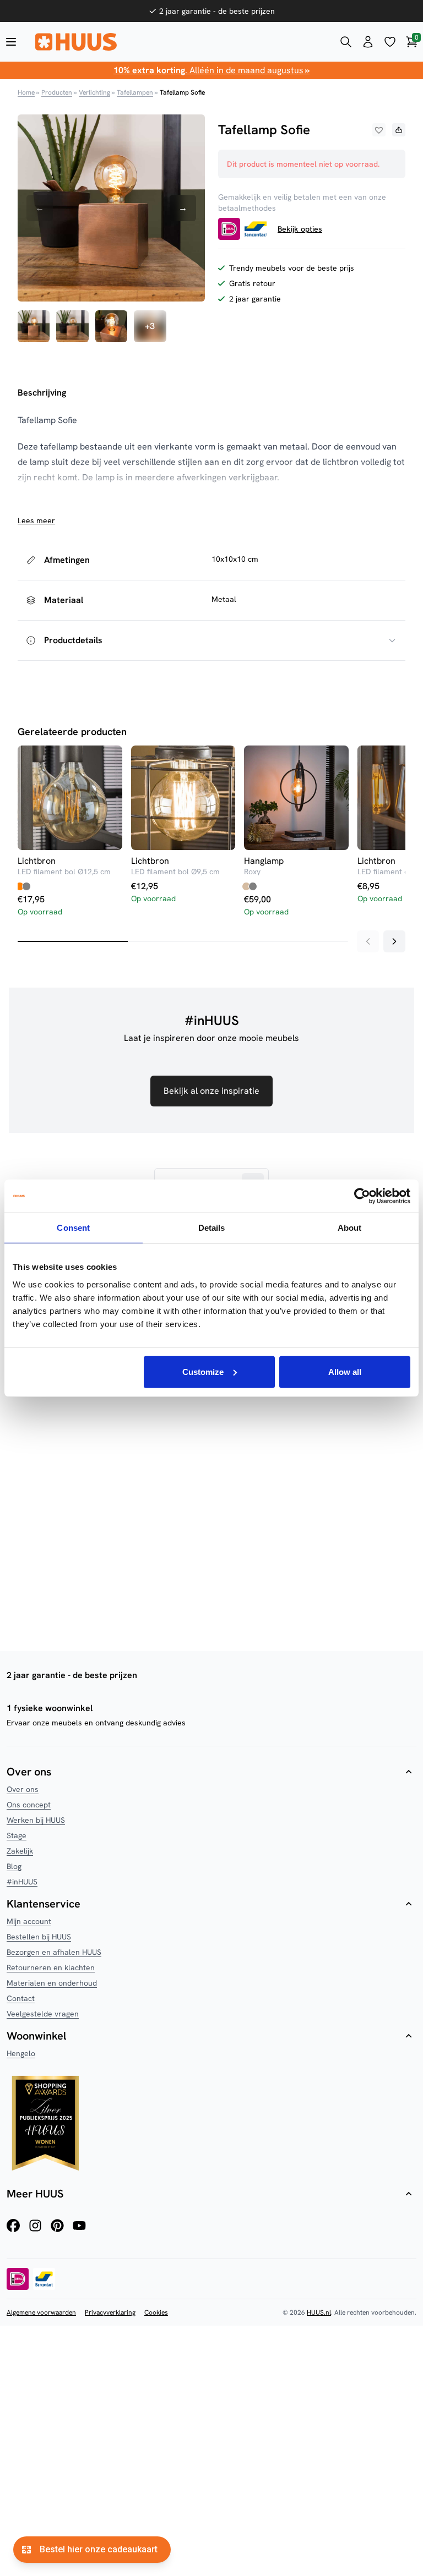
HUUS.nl (319, 2312)
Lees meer (36, 520)
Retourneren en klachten (51, 1967)
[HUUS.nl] (178, 42)
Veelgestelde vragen (43, 2014)
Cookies (156, 2312)
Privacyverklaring (110, 2312)
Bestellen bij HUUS (39, 1937)
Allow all (345, 1371)
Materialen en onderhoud (52, 1983)
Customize (203, 1371)
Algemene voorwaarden (41, 2312)
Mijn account (29, 1921)
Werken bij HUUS (36, 1820)
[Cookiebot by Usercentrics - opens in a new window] (362, 1196)
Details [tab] (212, 1228)
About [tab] (350, 1228)
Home (26, 92)
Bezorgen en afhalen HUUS (54, 1952)
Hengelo (21, 2053)
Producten (57, 92)
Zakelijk (20, 1851)
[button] (379, 130)
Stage (17, 1835)
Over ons (23, 1789)
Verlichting (94, 92)
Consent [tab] (73, 1228)
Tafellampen (135, 92)
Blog (14, 1866)
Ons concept (29, 1805)
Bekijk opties (300, 229)
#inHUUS (22, 1882)
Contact (21, 1998)
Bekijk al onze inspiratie (211, 1091)
